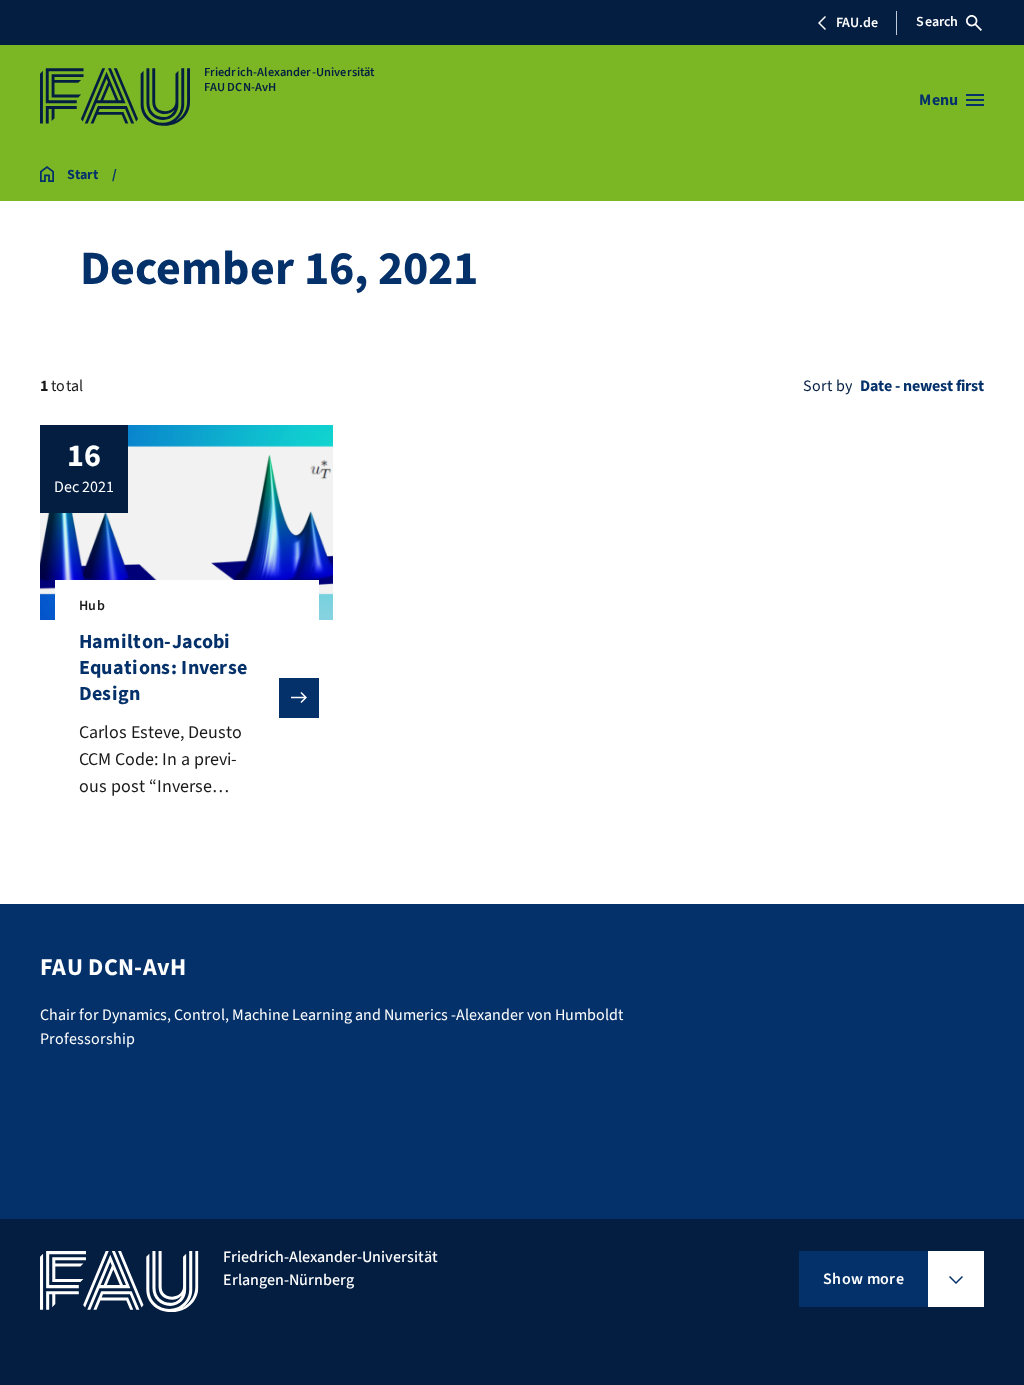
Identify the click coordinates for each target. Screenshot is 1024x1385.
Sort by (827, 386)
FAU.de (857, 23)
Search (937, 22)
